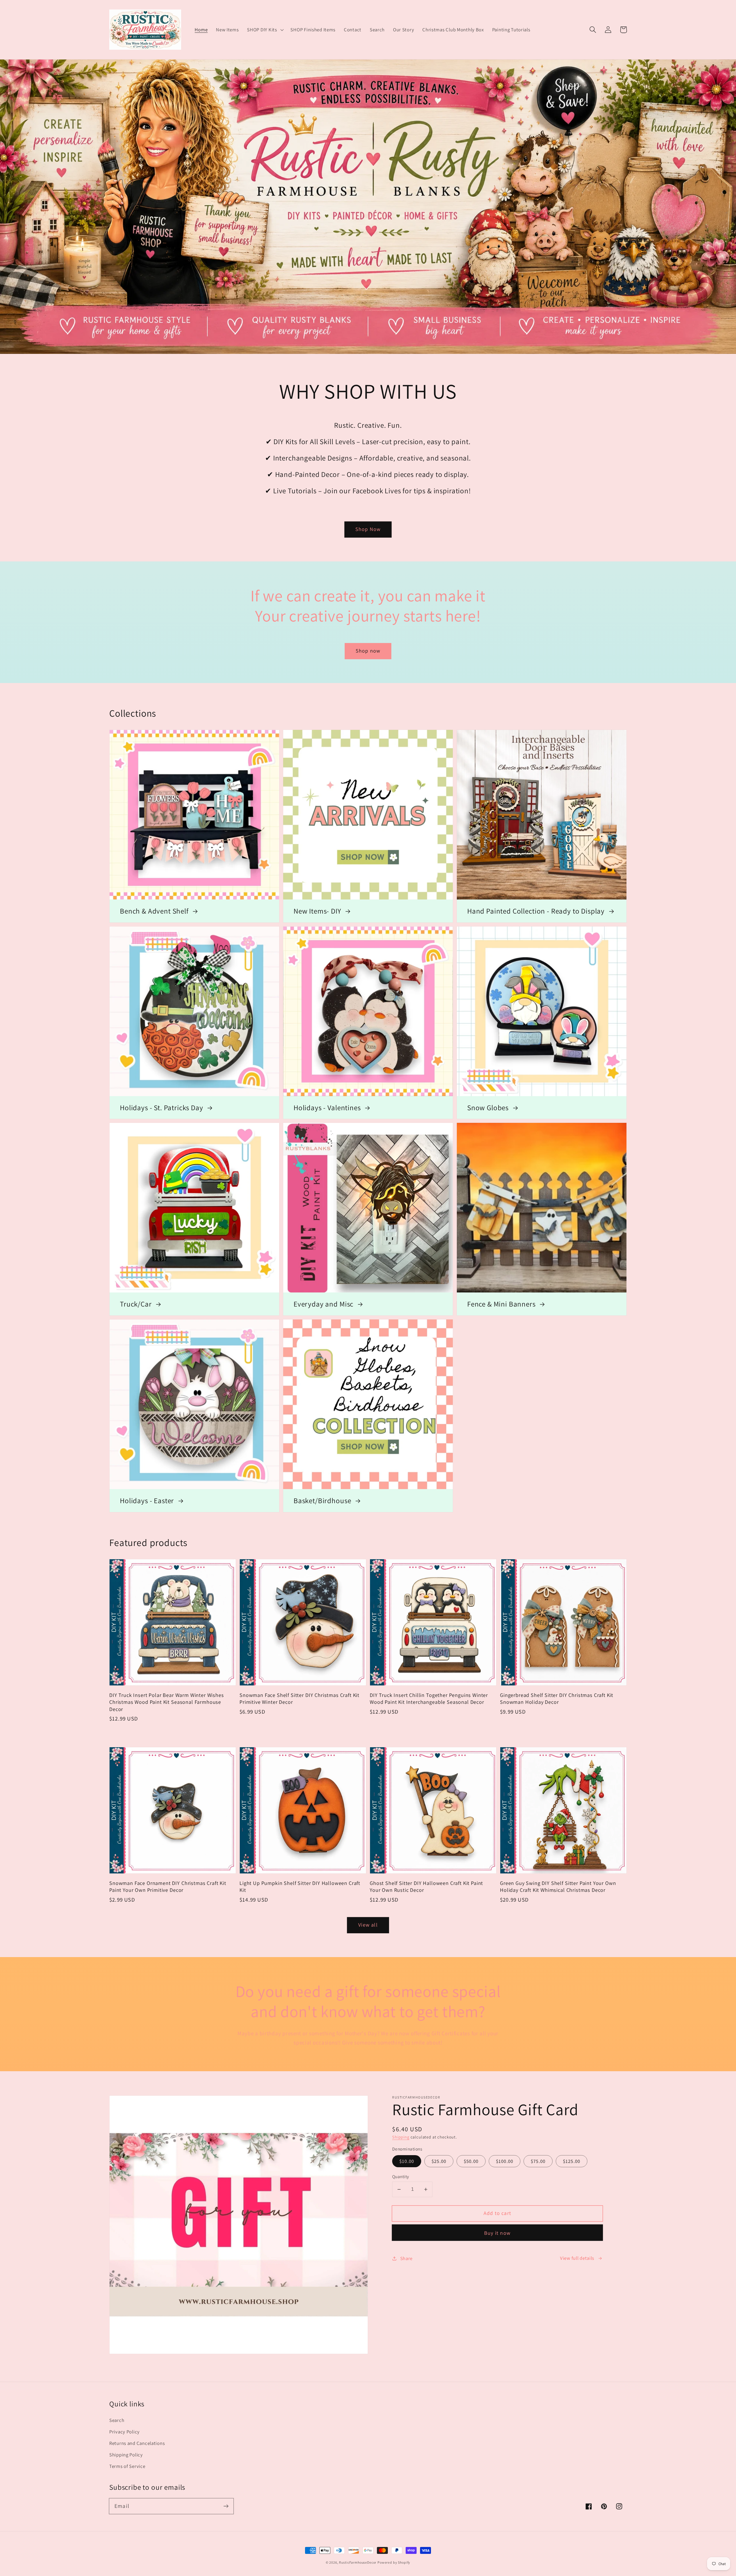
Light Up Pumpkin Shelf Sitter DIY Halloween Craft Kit (300, 1886)
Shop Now (368, 529)
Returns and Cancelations (137, 2443)
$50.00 (471, 2161)
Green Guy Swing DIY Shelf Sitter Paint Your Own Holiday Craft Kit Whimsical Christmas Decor (558, 1886)
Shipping (401, 2137)
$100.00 (505, 2161)
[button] (265, 30)
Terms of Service (127, 2466)
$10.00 (407, 2161)
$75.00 (538, 2161)
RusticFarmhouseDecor (358, 2562)
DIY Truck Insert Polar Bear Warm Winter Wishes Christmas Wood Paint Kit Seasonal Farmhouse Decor (167, 1702)
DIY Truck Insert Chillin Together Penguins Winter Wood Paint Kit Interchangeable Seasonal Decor (429, 1698)
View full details (577, 2258)
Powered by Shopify (394, 2562)
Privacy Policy (124, 2432)
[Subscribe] (226, 2506)
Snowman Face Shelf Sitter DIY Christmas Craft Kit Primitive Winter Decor (299, 1698)
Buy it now (497, 2233)
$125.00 (572, 2161)
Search (117, 2420)
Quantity (401, 2176)
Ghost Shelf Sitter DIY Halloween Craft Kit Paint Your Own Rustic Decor (426, 1886)
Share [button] (406, 2258)
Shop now (368, 651)
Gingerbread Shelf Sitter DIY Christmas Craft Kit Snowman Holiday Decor (557, 1698)
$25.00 (439, 2161)
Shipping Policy (126, 2455)
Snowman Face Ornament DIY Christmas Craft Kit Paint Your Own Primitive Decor (168, 1886)
